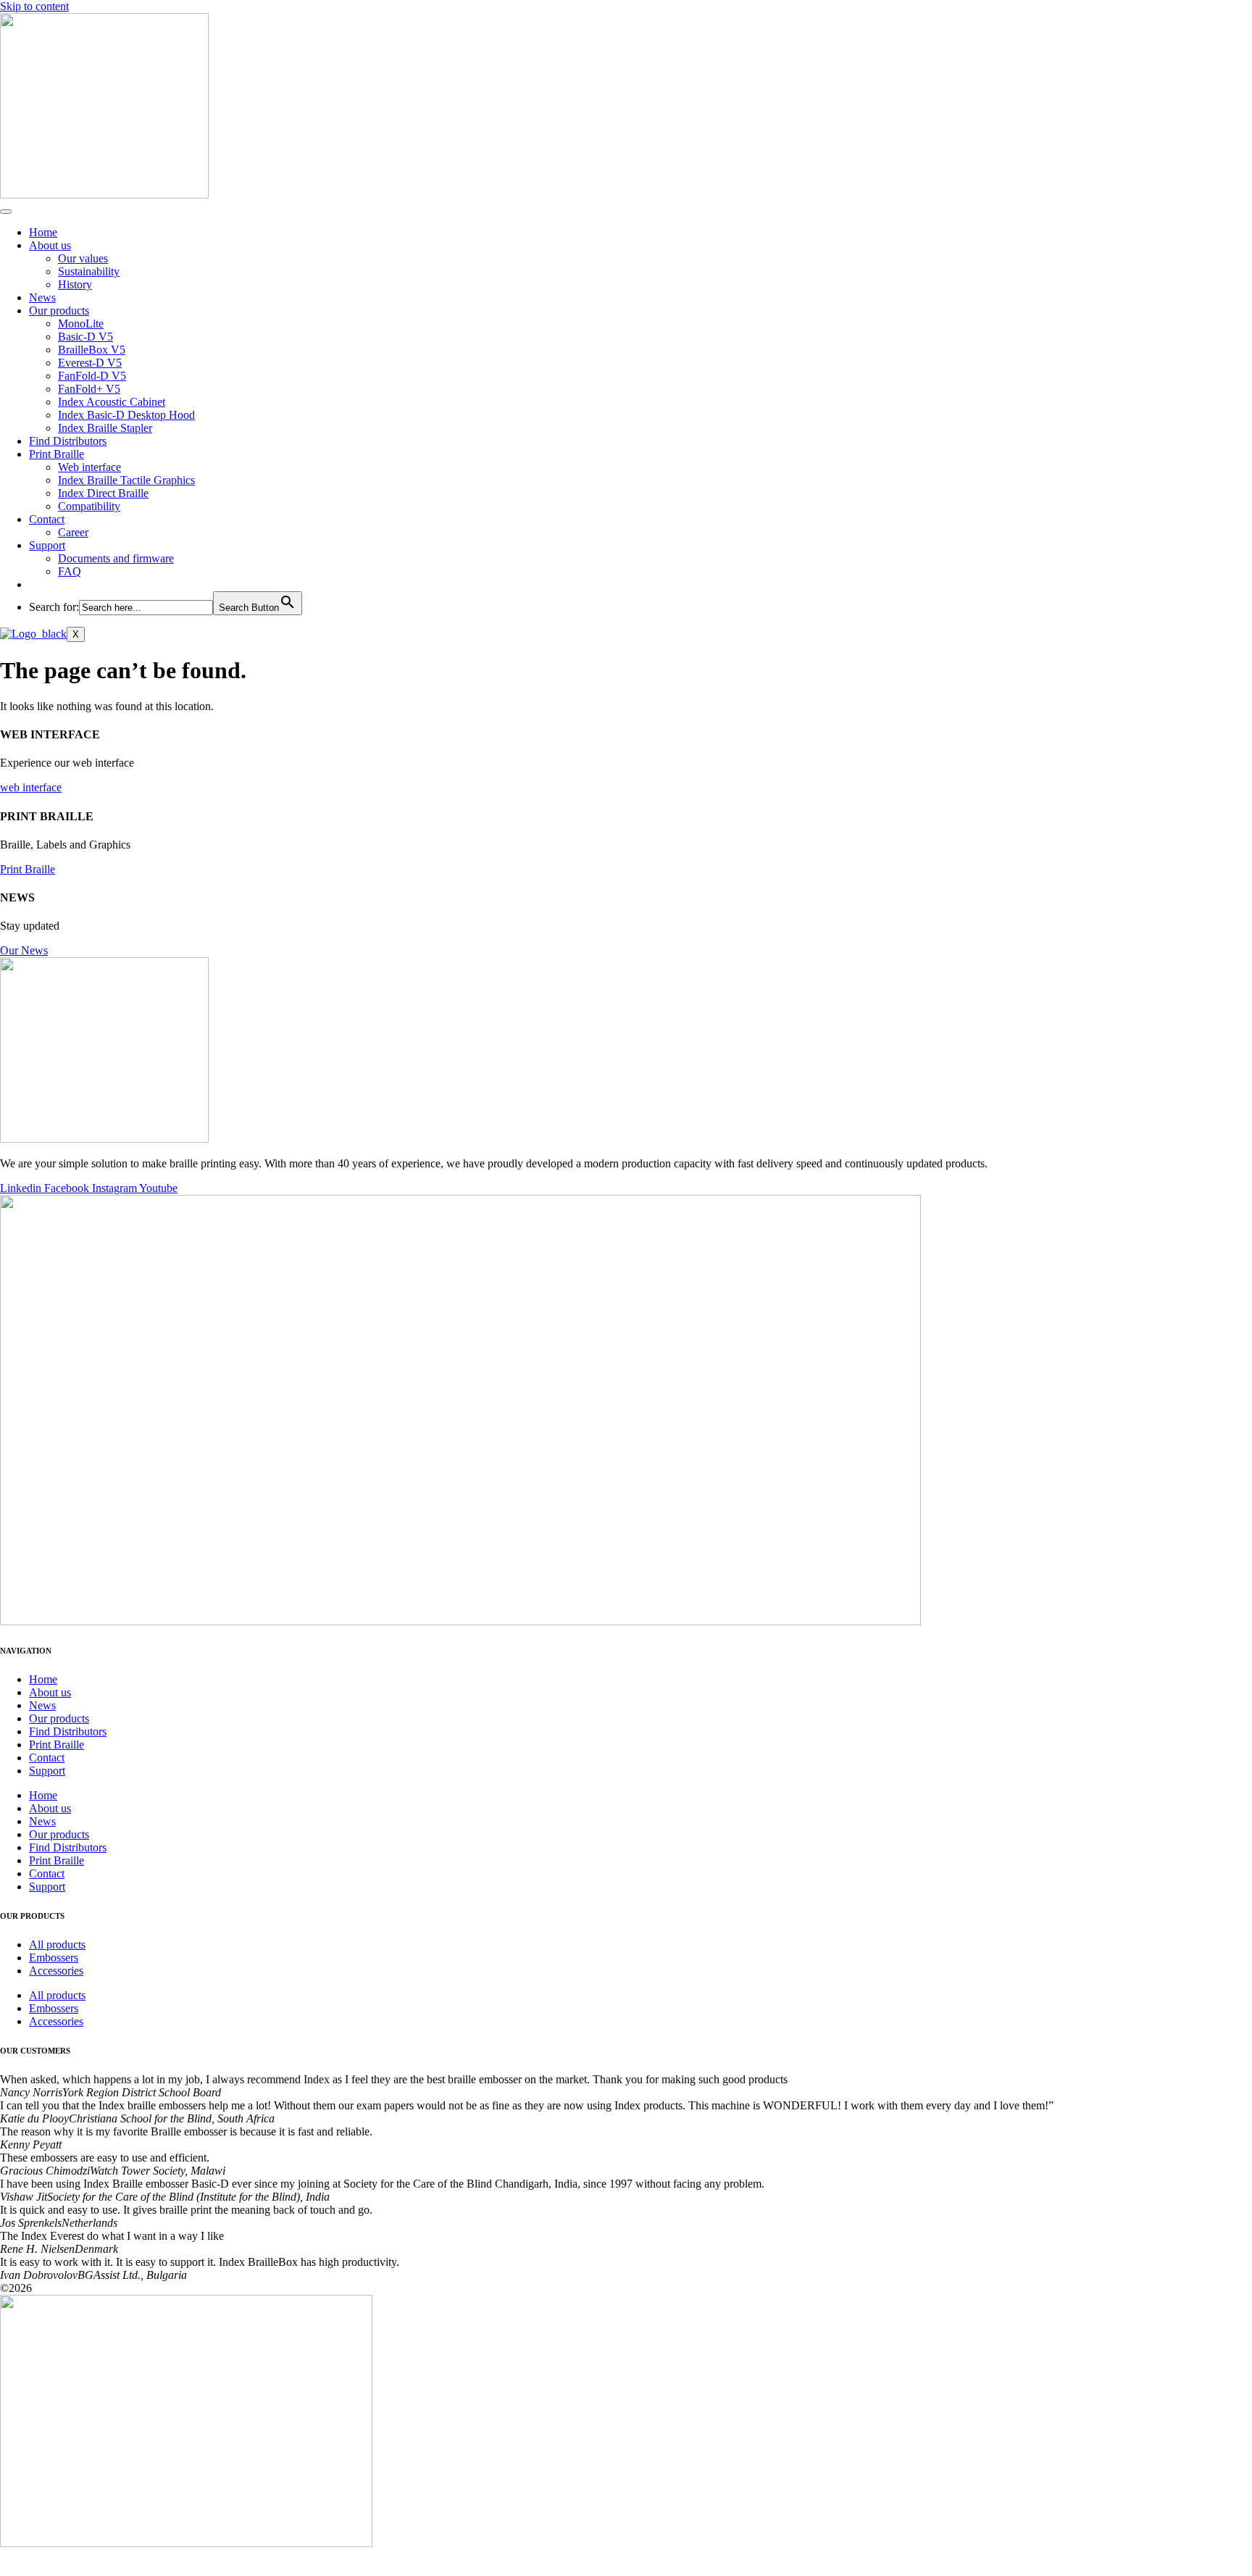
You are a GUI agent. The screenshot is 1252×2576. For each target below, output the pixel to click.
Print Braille (57, 454)
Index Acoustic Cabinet (112, 402)
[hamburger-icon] (6, 212)
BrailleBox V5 (92, 350)
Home (43, 232)
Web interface (89, 467)
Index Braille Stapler (105, 428)
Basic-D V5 (85, 337)
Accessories (56, 1971)
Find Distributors (68, 441)
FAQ (70, 571)
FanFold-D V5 (92, 376)
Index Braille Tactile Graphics (126, 480)
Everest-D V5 (90, 363)
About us (50, 245)
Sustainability (89, 271)
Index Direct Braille (103, 493)
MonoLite (81, 324)
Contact (47, 519)
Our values (83, 258)
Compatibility (89, 506)
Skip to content (34, 6)
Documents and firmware (116, 558)
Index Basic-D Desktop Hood (126, 415)
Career (73, 532)
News (42, 297)
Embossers (54, 1958)
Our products (59, 310)
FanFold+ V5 (89, 389)
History (75, 284)
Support (47, 545)
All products (57, 1944)
